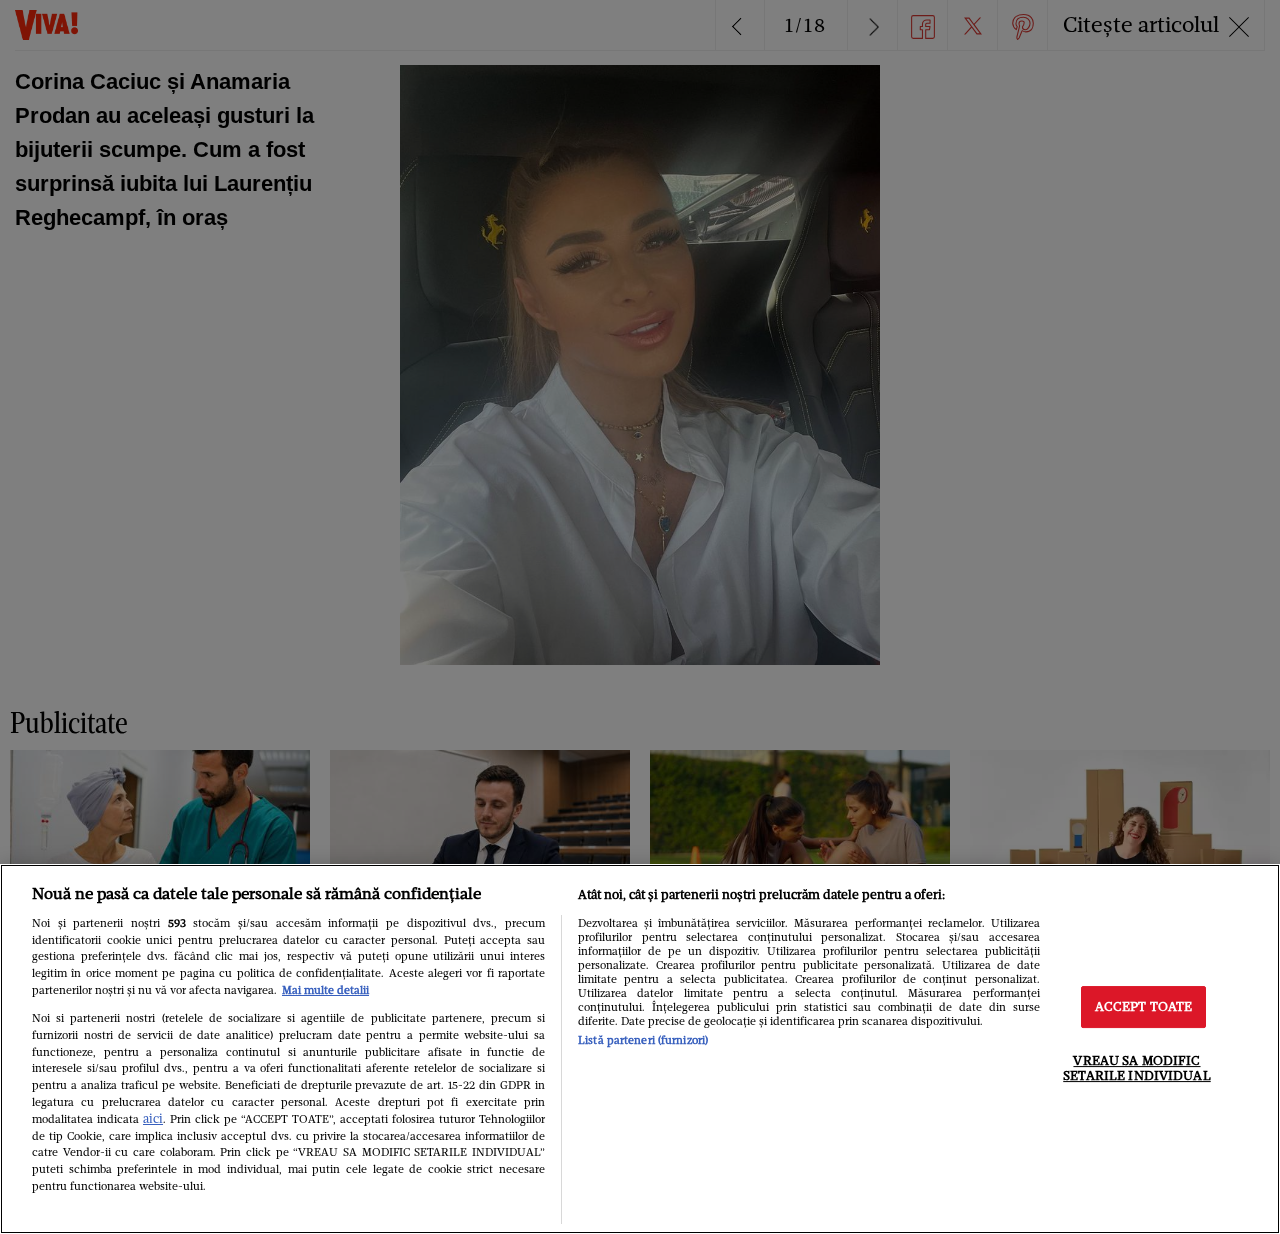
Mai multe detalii (325, 990)
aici (153, 1118)
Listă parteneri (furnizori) (643, 1040)
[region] (640, 1049)
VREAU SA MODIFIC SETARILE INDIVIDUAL (1136, 1068)
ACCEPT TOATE (1144, 1006)
